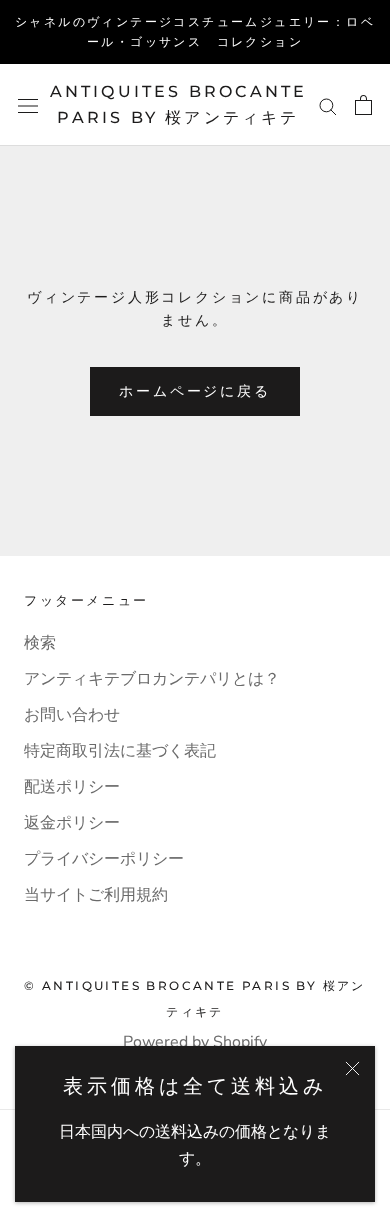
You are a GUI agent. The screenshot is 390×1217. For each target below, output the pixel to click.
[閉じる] (352, 1068)
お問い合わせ (72, 715)
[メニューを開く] (28, 105)
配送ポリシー (72, 787)
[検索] (328, 105)
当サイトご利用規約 (96, 895)
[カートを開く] (363, 105)
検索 (40, 643)
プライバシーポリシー (104, 859)
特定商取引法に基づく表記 (120, 751)
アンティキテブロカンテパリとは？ (152, 679)
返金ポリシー (72, 823)
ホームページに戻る (194, 391)
